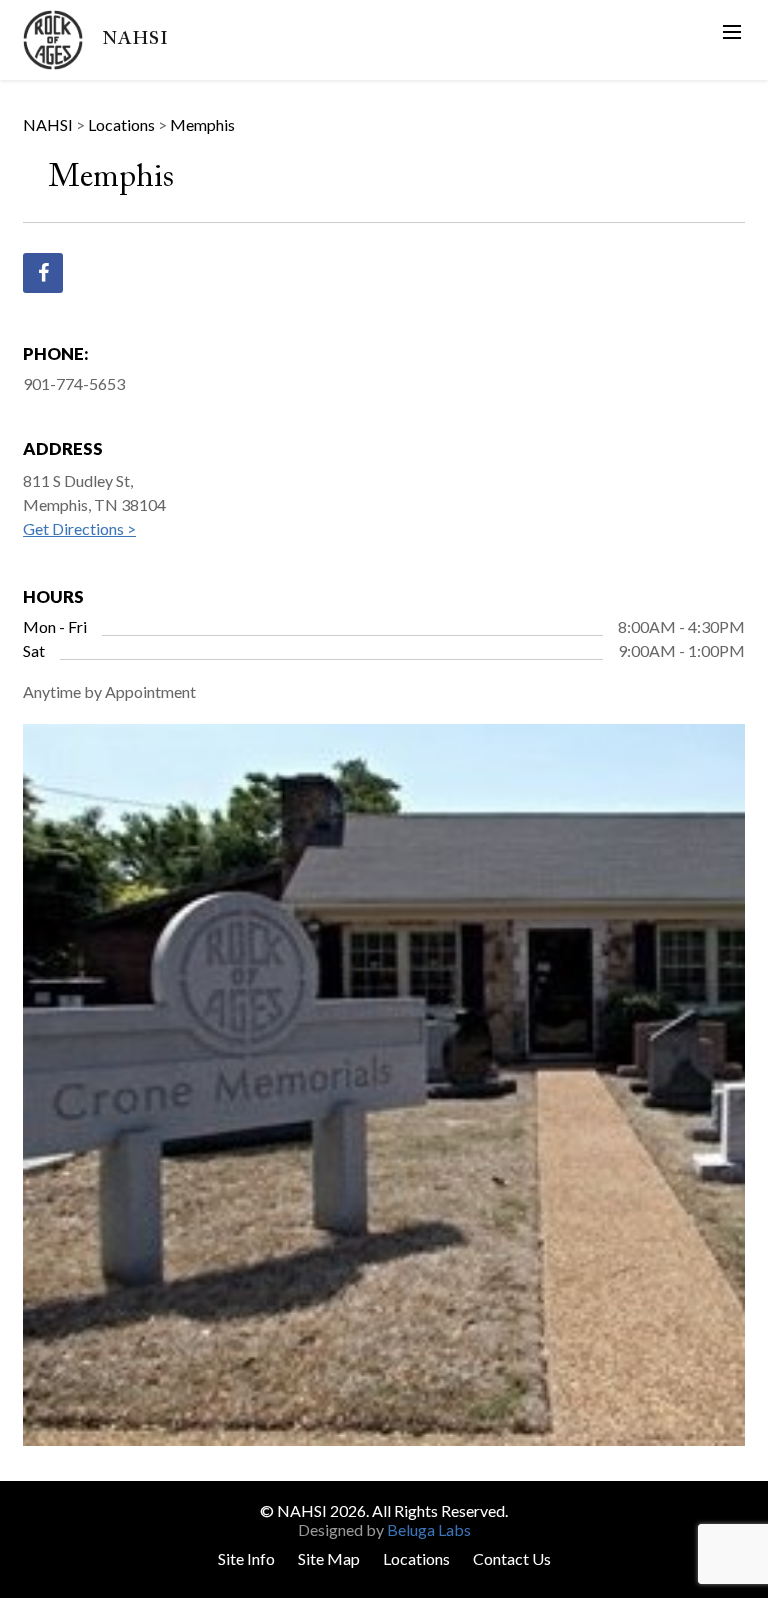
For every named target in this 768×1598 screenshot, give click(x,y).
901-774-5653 (74, 383)
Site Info (246, 1558)
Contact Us (512, 1558)
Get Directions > (79, 528)
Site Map (329, 1558)
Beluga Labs (429, 1529)
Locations (416, 1558)
